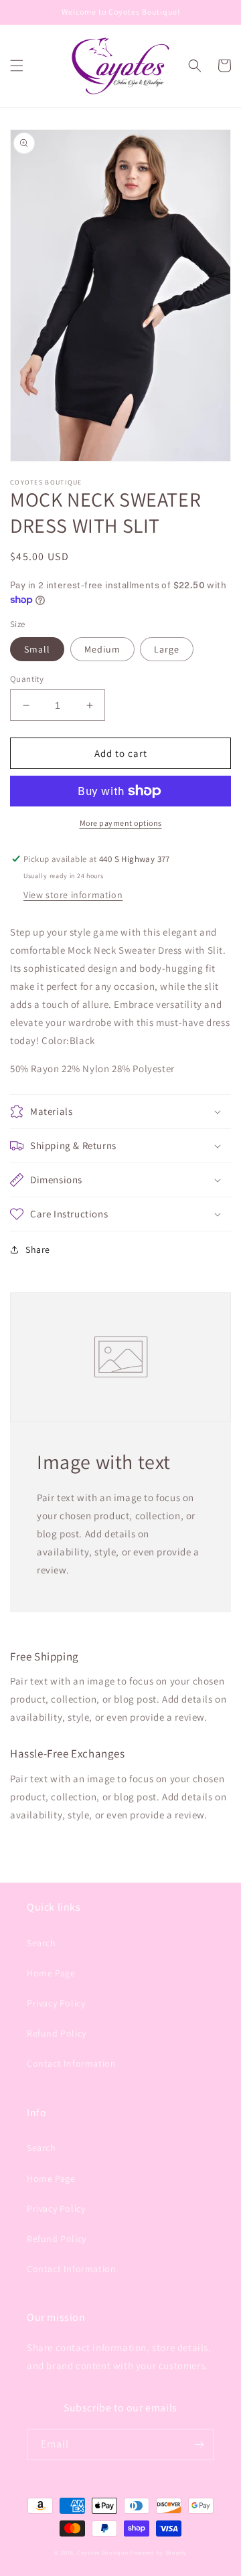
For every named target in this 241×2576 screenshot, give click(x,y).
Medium (102, 649)
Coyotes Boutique (102, 2552)
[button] (17, 66)
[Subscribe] (199, 2444)
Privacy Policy (56, 2003)
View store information (73, 895)
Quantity (27, 679)
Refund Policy (57, 2033)
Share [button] (38, 1250)
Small (37, 649)
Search (42, 1943)
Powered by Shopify (158, 2552)
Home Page (51, 1973)
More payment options (121, 823)
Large (167, 649)
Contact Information (71, 2063)
